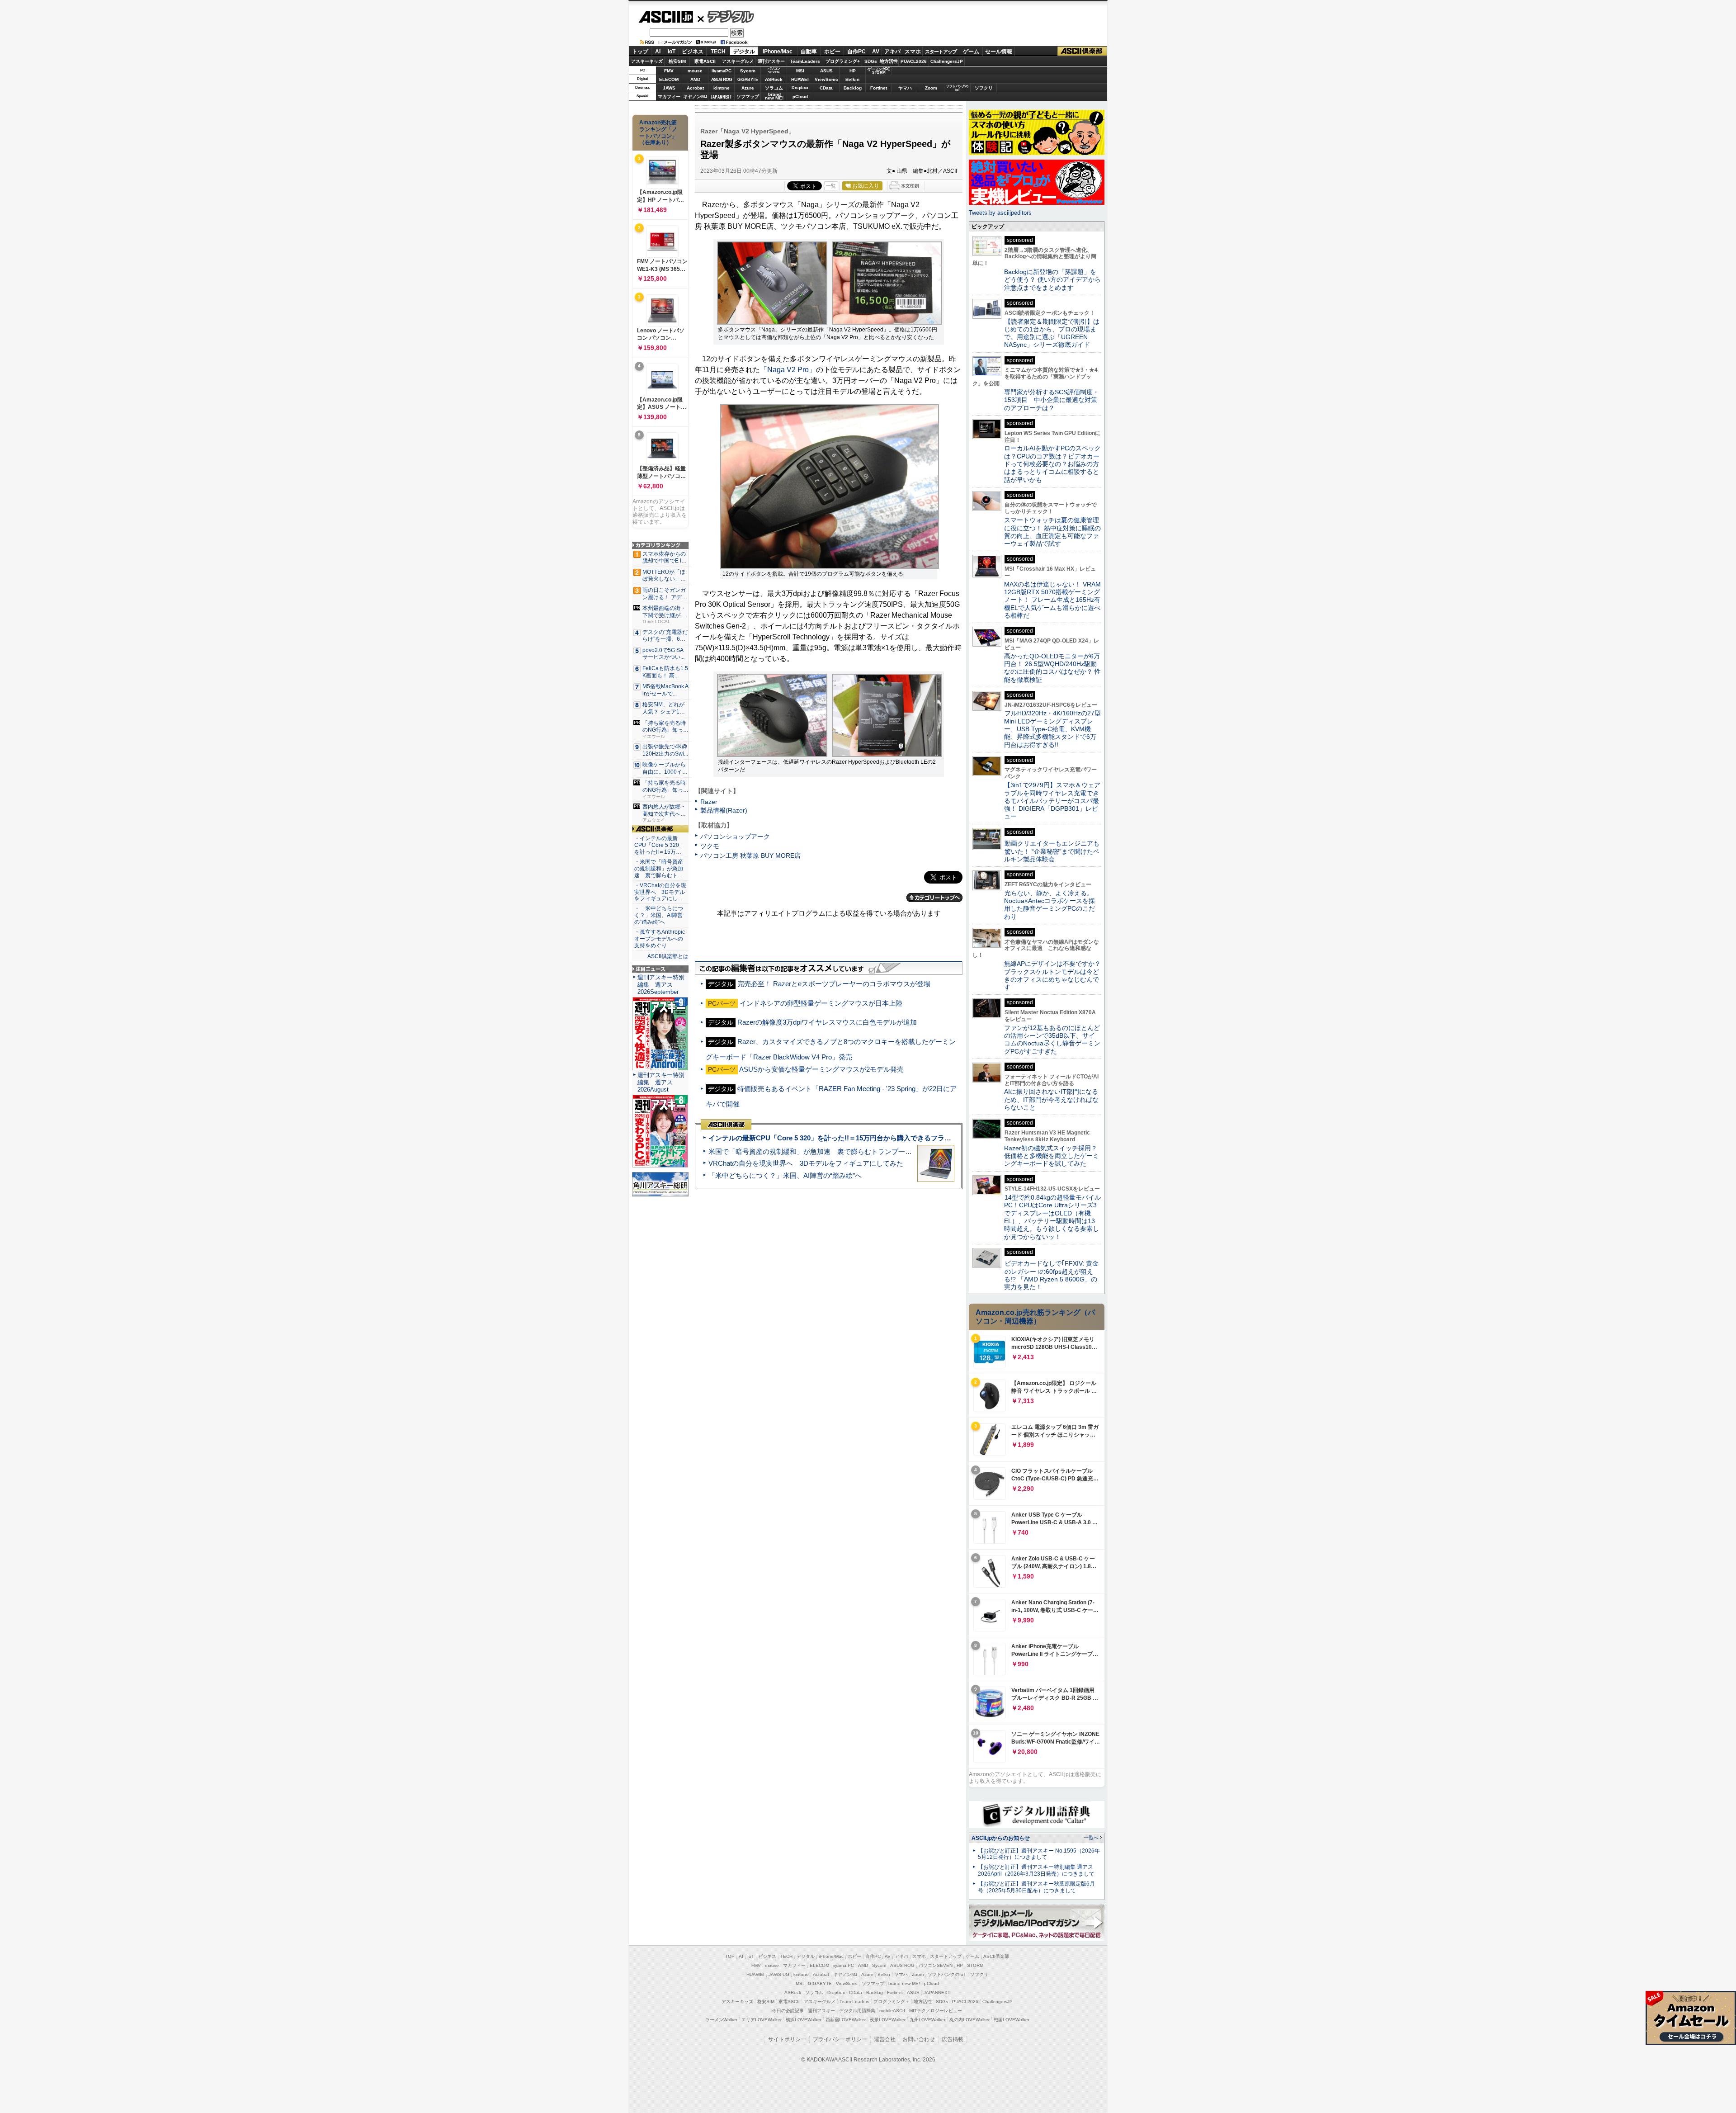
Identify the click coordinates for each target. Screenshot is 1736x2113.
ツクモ (710, 846)
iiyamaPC (721, 71)
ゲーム (971, 52)
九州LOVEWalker (927, 2020)
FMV (669, 71)
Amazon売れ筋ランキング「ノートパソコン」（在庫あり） (658, 132)
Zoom (931, 88)
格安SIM (677, 61)
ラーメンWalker (721, 2020)
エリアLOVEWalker (762, 2020)
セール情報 (999, 52)
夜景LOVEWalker (888, 2020)
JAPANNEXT (721, 97)
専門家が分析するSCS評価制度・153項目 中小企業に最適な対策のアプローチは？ (1052, 400)
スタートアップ (941, 52)
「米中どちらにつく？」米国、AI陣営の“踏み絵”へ (785, 1175)
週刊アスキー (771, 61)
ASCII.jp (666, 17)
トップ (640, 52)
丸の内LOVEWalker (969, 2020)
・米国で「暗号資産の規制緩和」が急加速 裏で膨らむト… (659, 869)
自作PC (856, 52)
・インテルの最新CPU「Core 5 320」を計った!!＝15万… (659, 845)
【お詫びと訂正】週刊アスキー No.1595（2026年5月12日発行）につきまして (1039, 1854)
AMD (695, 79)
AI (658, 52)
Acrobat (695, 88)
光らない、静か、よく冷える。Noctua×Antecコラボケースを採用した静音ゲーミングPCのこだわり (1050, 905)
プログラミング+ (843, 61)
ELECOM (669, 79)
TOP (730, 1956)
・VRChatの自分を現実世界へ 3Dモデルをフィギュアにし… (660, 892)
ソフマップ (748, 97)
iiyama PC (844, 1965)
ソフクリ (984, 88)
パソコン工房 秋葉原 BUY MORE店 (750, 856)
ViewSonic (826, 79)
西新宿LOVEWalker (846, 2020)
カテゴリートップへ (934, 898)
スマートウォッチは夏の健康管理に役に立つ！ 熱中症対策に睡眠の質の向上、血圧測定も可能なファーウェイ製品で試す (1052, 532)
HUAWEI (800, 79)
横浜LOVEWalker (804, 2020)
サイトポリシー (787, 2039)
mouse (695, 71)
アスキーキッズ (647, 61)
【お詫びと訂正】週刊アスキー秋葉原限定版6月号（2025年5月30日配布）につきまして (1036, 1887)
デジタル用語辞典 (857, 2011)
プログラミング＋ (892, 2002)
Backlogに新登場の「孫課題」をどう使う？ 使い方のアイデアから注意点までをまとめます (1052, 280)
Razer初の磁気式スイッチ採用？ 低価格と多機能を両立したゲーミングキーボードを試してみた (1054, 1156)
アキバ (892, 52)
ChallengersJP (947, 61)
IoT (672, 52)
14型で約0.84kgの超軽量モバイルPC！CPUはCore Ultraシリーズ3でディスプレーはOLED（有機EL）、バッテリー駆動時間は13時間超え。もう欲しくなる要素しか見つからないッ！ (1052, 1217)
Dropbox (800, 88)
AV (876, 52)
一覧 (831, 186)
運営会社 (885, 2039)
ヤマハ (905, 88)
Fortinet (879, 88)
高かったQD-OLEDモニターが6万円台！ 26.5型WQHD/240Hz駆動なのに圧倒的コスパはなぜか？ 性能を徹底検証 (1052, 668)
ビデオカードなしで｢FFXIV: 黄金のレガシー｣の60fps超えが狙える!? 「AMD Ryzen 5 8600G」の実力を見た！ (1051, 1275)
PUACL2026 (914, 61)
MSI (800, 71)
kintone (722, 88)
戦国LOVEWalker (1012, 2020)
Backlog (853, 88)
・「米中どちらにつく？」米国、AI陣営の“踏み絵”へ (659, 915)
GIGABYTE (748, 80)
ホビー (832, 52)
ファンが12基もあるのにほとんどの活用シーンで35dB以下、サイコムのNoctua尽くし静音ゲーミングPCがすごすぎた (1052, 1040)
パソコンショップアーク (735, 837)
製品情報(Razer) (724, 810)
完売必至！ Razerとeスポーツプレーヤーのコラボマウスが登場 (834, 984)
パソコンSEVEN (774, 70)
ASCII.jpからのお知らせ (1001, 1838)
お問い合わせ (919, 2039)
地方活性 (889, 61)
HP (853, 71)
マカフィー (669, 97)
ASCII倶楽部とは (668, 956)
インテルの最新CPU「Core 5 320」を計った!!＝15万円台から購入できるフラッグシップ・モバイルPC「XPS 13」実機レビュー (903, 1138)
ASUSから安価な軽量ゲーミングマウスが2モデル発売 (821, 1069)
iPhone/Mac (778, 52)
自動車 (809, 52)
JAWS (669, 88)
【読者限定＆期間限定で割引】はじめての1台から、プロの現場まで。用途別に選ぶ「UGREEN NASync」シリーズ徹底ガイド (1052, 333)
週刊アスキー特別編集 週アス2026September (661, 985)
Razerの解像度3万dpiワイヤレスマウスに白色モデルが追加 (827, 1022)
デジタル (726, 16)
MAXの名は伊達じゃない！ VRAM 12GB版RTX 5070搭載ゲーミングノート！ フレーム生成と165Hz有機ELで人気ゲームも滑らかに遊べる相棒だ (1052, 600)
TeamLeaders (805, 61)
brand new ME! (904, 1983)
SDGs (871, 61)
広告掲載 (953, 2039)
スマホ (913, 52)
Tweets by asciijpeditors (1000, 213)
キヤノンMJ (695, 97)
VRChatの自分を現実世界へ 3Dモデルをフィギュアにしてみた (806, 1163)
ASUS (826, 71)
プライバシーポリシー (840, 2039)
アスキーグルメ (738, 61)
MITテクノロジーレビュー (936, 2011)
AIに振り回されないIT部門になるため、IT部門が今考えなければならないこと (1051, 1099)
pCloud (800, 97)
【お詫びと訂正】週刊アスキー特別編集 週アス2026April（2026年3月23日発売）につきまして (1036, 1870)
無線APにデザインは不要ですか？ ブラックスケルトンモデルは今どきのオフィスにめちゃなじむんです (1056, 975)
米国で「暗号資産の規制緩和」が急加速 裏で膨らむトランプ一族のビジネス (827, 1151)
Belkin (852, 79)
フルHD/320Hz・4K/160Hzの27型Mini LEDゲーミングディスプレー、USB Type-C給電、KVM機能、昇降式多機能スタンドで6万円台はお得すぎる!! (1052, 729)
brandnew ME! (774, 97)
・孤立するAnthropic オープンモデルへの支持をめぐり (660, 939)
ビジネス (693, 52)
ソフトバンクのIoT (957, 88)
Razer (709, 802)
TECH (718, 52)
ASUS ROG (722, 79)
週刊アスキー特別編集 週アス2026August (661, 1082)
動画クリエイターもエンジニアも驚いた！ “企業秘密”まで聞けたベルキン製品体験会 (1052, 851)
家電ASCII (705, 61)
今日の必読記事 (788, 2011)
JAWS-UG (779, 1974)
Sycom (748, 71)
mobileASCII (892, 2011)
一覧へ (1091, 1838)
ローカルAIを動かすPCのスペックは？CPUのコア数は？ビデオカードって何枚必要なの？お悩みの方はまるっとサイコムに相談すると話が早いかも (1052, 464)
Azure (748, 88)
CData (826, 88)
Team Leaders (854, 2002)
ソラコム (774, 88)
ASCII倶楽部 (1082, 51)
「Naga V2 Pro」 (788, 370)
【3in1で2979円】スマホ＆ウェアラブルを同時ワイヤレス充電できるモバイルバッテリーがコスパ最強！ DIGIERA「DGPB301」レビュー (1052, 801)
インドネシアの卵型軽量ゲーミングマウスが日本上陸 (821, 1003)
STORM (975, 1965)
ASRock (774, 79)
